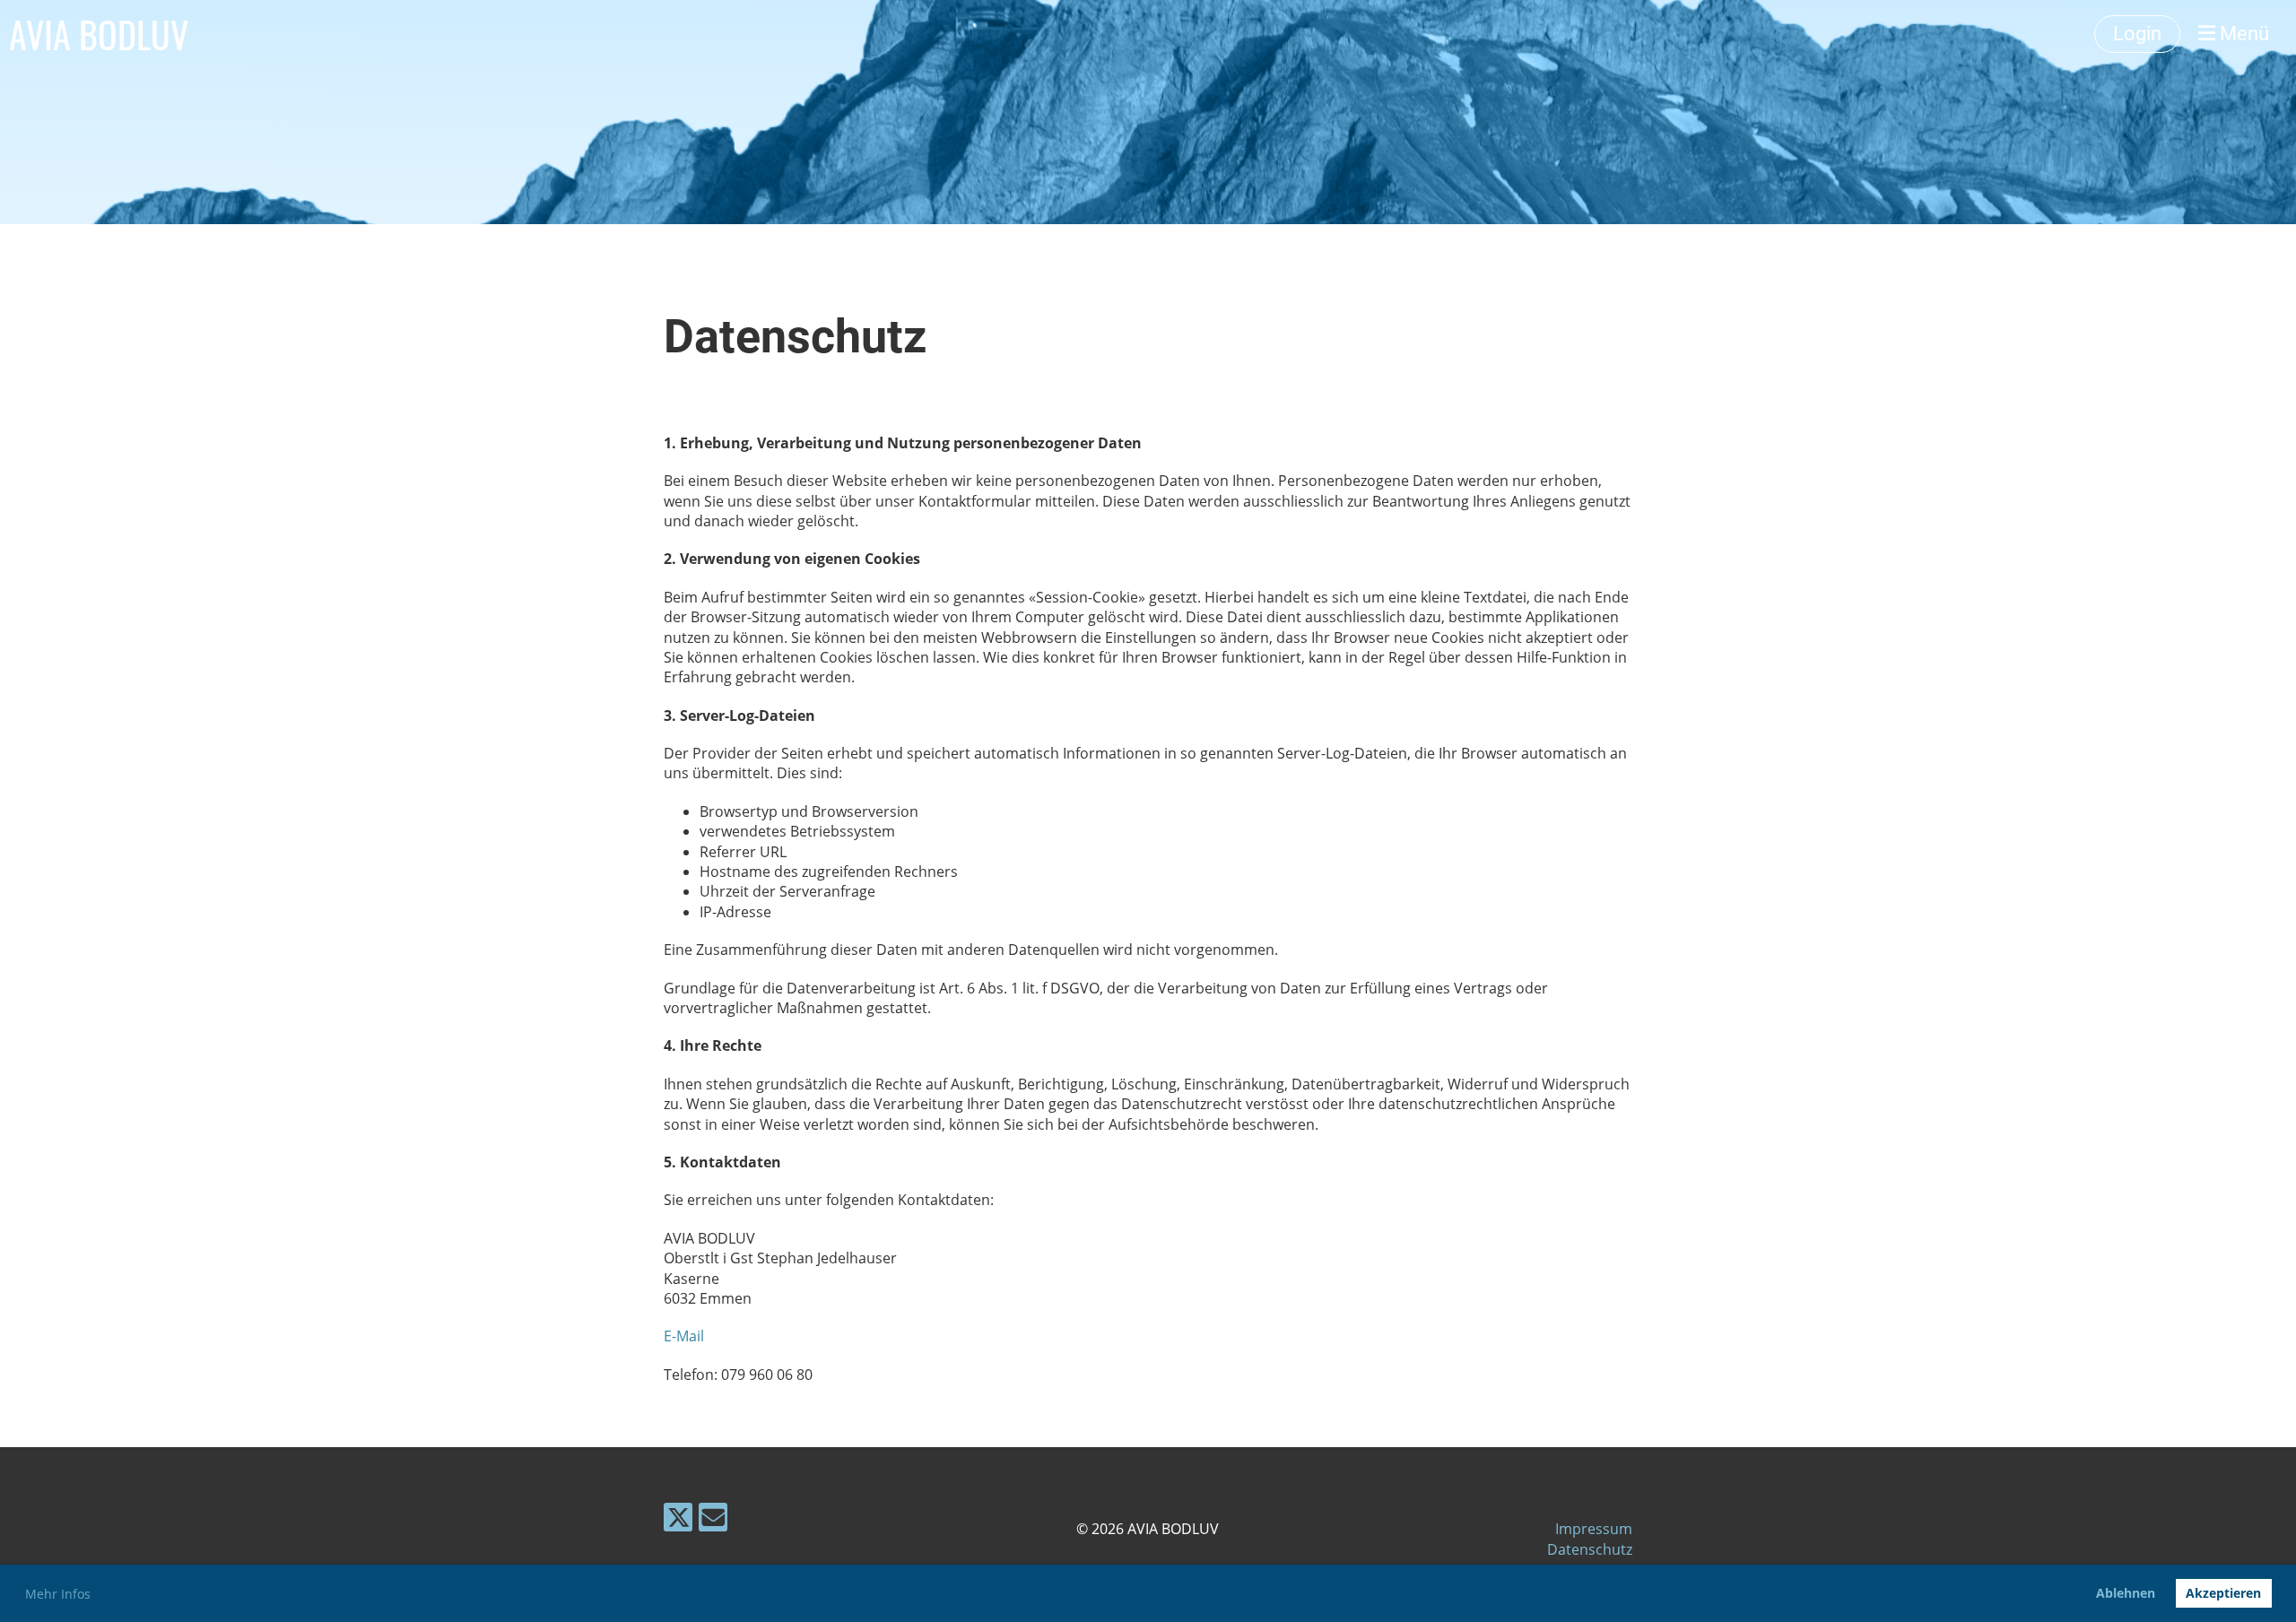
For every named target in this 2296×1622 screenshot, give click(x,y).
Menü (2242, 34)
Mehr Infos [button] (58, 1594)
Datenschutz (1590, 1549)
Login (2137, 34)
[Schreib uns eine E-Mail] (713, 1520)
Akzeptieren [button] (2223, 1593)
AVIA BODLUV (99, 34)
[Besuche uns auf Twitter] (678, 1520)
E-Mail (684, 1336)
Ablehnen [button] (2126, 1593)
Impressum (1594, 1529)
